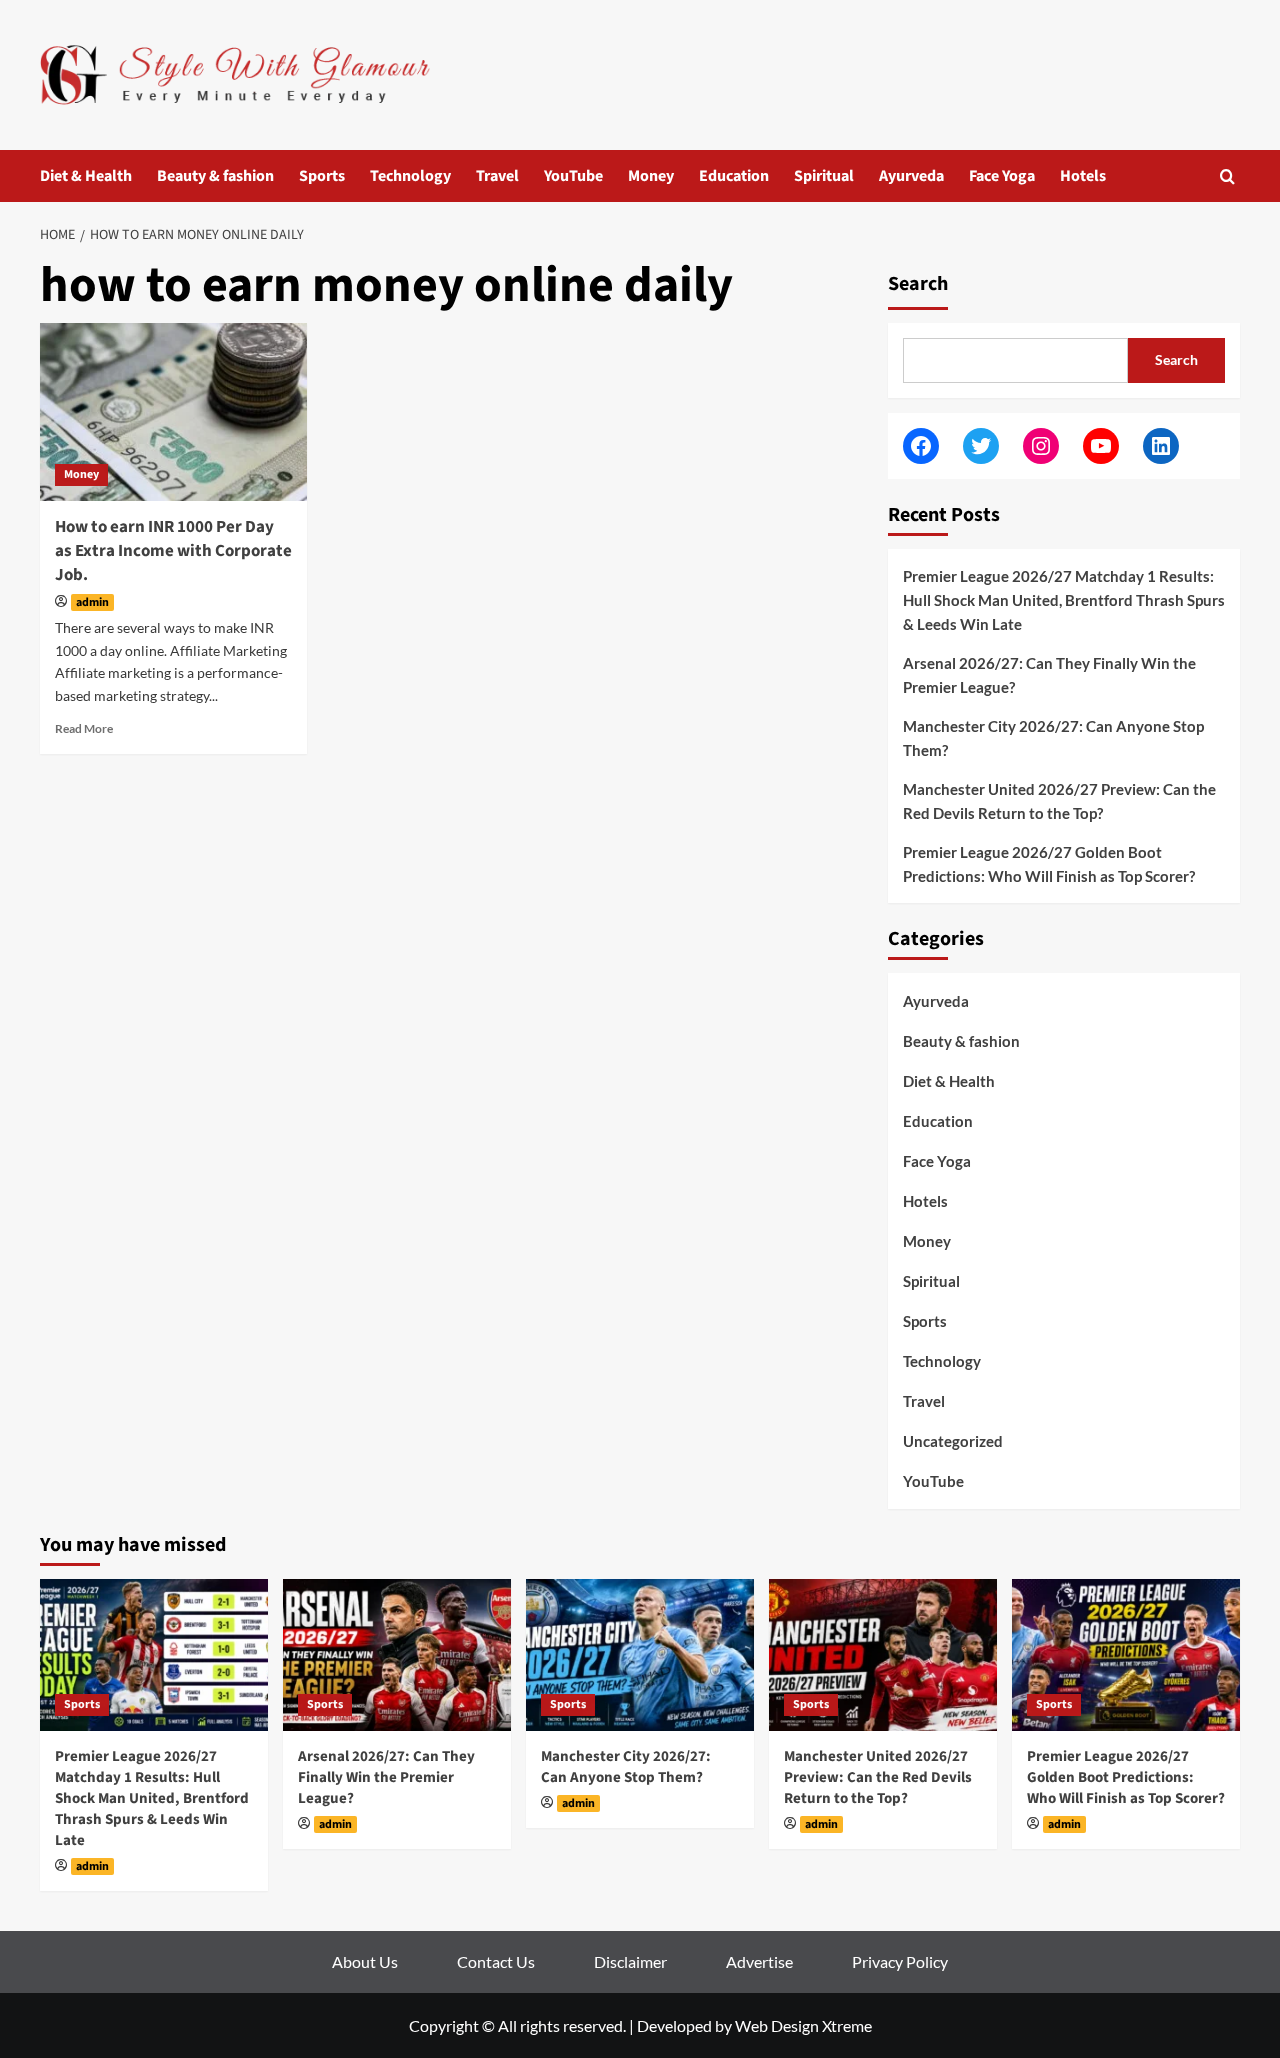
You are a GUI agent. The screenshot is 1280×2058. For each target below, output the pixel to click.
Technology (410, 176)
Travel (497, 176)
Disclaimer (630, 1961)
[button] (1227, 176)
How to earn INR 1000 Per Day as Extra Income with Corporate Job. (173, 551)
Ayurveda (911, 176)
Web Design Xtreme (803, 2025)
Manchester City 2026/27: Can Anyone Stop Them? (1053, 738)
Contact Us (496, 1961)
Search (918, 284)
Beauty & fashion (215, 176)
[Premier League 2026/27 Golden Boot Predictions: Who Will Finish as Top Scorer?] (1126, 1655)
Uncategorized (953, 1441)
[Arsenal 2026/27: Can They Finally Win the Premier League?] (397, 1655)
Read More (84, 728)
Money (651, 176)
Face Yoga (1002, 176)
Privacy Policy (900, 1961)
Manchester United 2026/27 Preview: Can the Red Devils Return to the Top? (1059, 801)
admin (92, 602)
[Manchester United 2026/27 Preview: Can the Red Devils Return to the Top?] (883, 1655)
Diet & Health (86, 176)
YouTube (573, 176)
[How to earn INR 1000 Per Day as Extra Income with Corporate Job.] (173, 412)
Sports (322, 176)
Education (734, 176)
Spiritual (824, 176)
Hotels (1083, 176)
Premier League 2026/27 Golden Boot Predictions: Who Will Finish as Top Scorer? (1049, 864)
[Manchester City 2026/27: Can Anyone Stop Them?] (640, 1655)
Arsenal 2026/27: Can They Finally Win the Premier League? (1049, 675)
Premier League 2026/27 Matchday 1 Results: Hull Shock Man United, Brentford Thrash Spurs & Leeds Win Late (1064, 600)
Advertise (759, 1961)
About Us (365, 1961)
